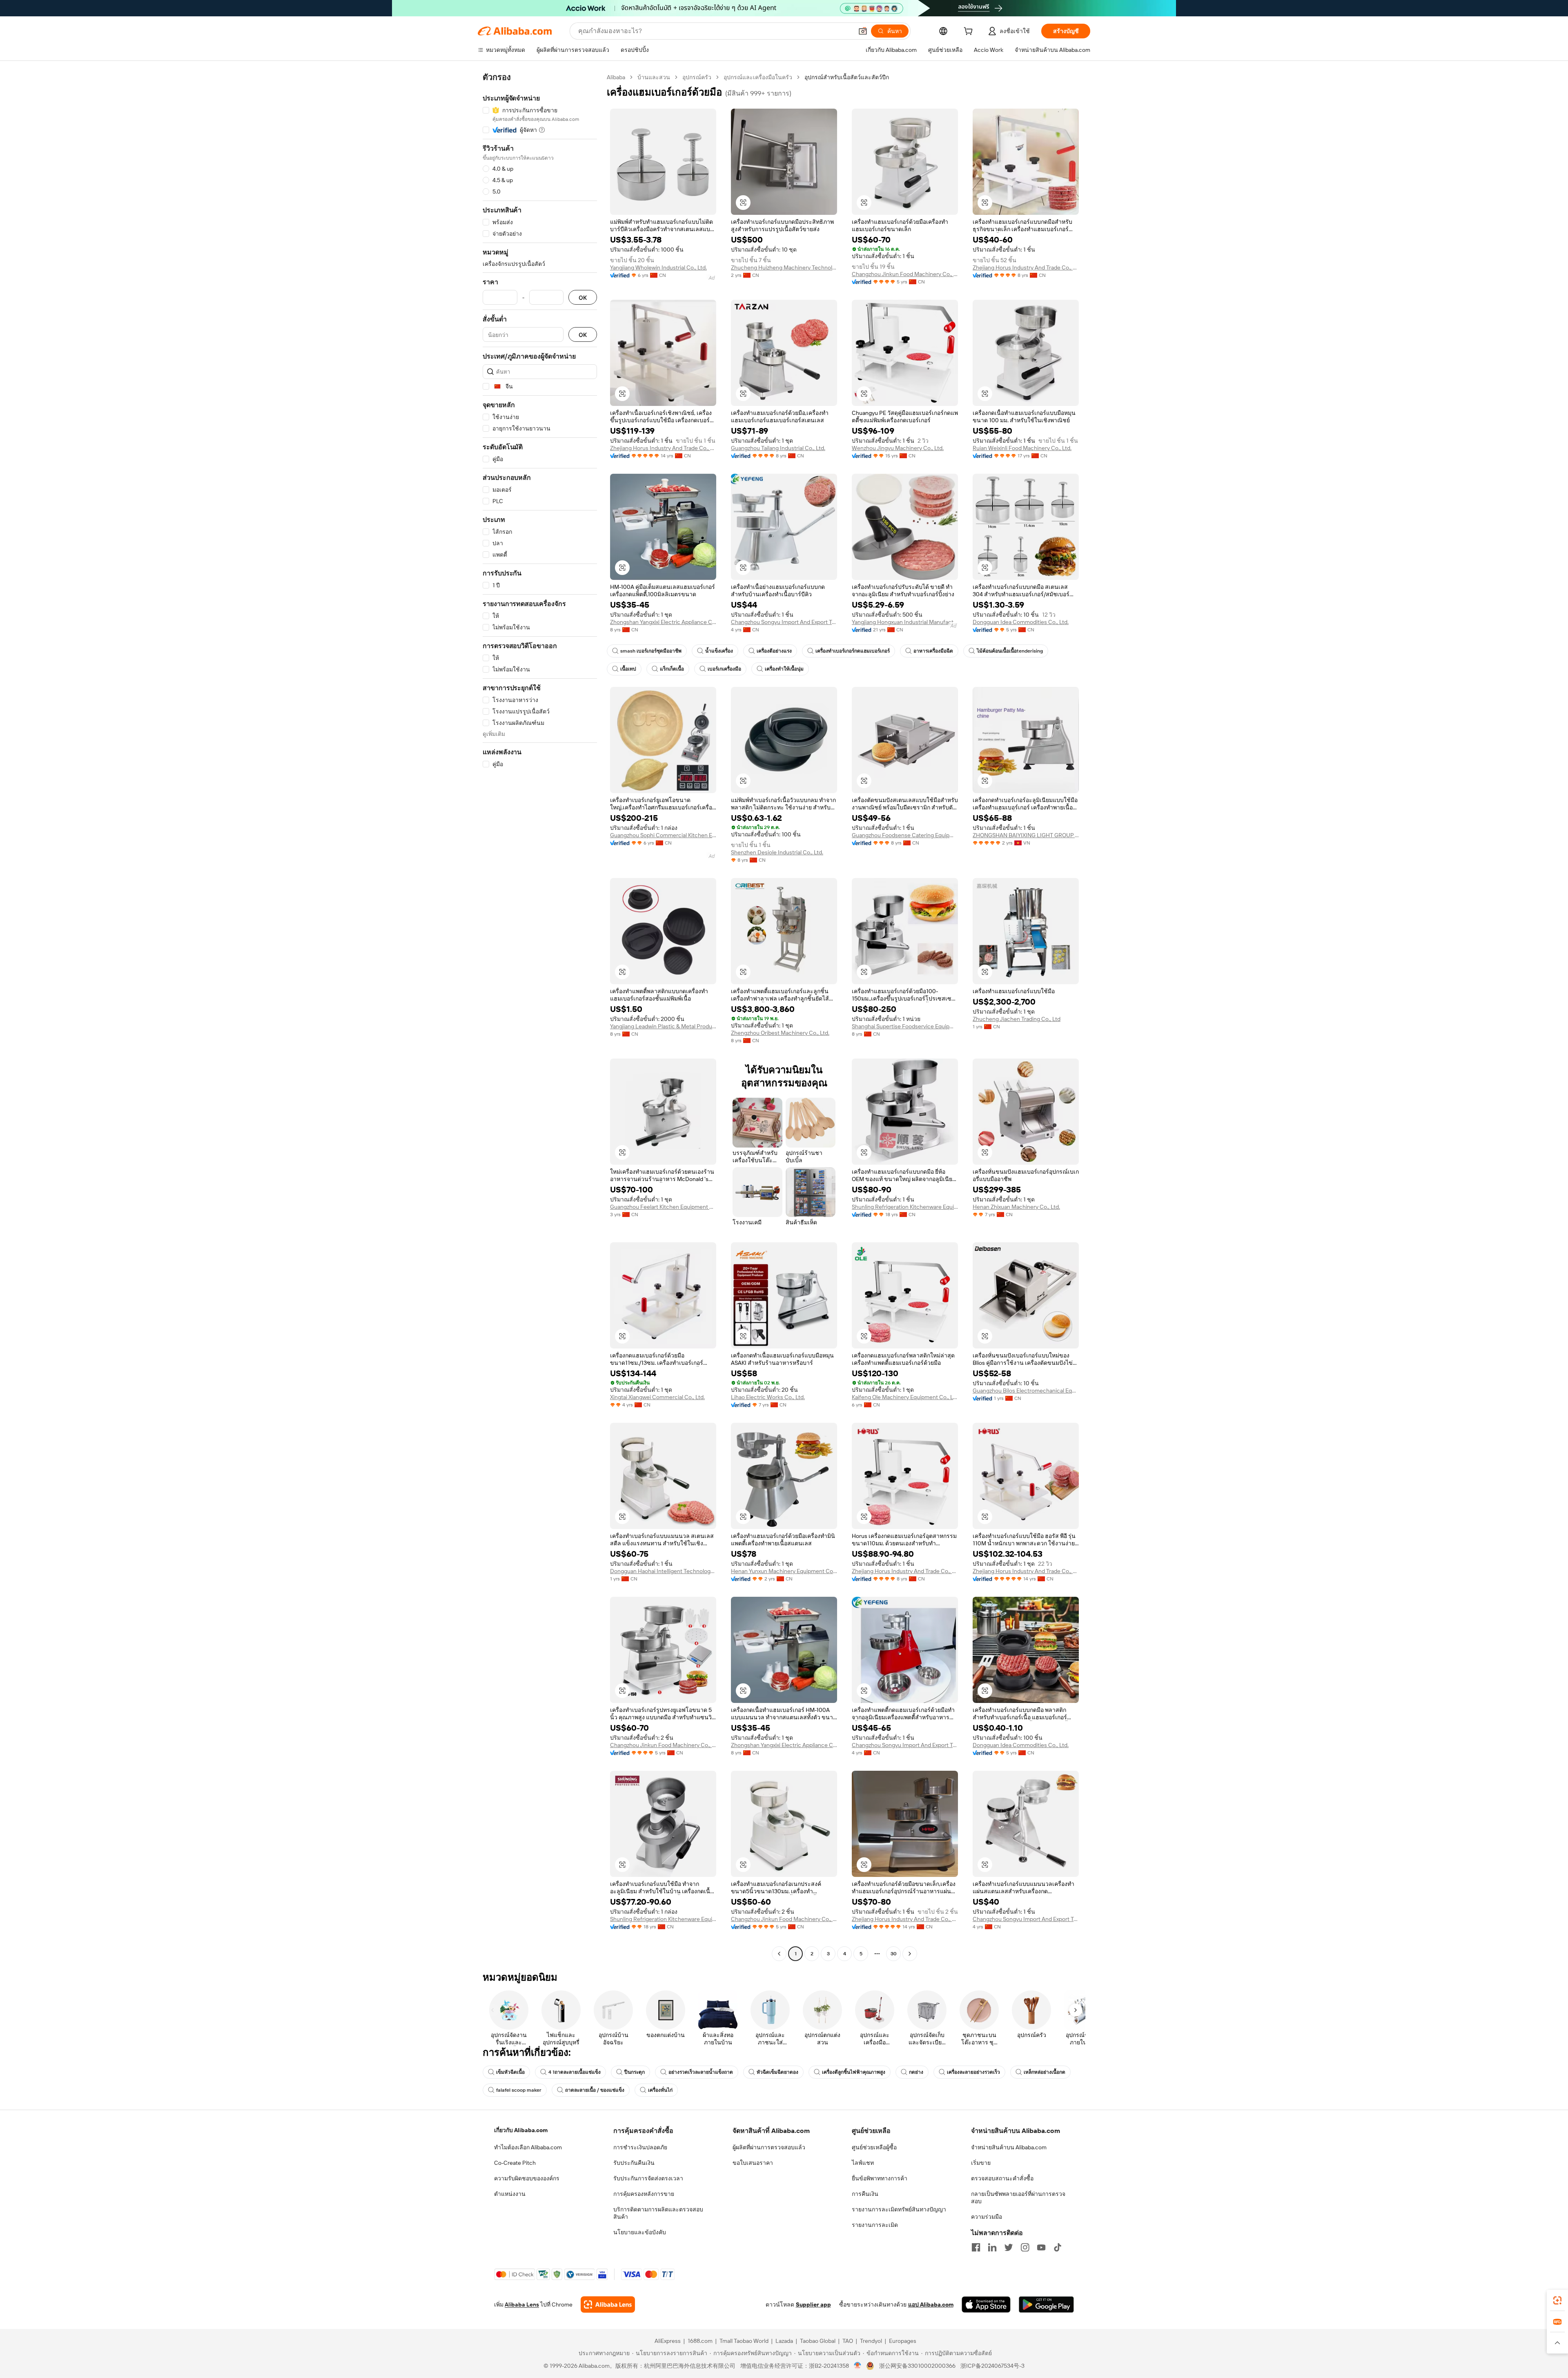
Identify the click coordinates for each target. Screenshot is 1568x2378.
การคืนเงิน (865, 2194)
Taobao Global (818, 2341)
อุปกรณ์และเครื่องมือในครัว (758, 77)
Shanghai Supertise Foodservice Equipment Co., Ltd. (905, 1026)
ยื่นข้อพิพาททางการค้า (880, 2178)
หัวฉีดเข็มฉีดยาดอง (777, 2072)
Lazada (784, 2341)
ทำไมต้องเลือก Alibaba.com (528, 2147)
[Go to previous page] (779, 1954)
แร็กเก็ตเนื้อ (672, 669)
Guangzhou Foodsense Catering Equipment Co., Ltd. (905, 835)
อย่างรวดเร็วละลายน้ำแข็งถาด (701, 2072)
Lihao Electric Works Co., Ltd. (768, 1397)
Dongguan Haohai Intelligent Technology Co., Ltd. (663, 1571)
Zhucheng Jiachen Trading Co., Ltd (1017, 1019)
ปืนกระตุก (635, 2072)
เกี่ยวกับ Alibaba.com (521, 2130)
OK (583, 298)
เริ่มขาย (981, 2163)
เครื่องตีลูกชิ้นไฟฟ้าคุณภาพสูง (854, 2072)
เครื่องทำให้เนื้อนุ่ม (784, 669)
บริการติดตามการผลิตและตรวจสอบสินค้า (658, 2213)
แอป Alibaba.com (931, 2304)
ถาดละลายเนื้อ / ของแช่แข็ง (595, 2090)
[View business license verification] (858, 2366)
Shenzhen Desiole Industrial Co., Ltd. (777, 852)
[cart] (970, 32)
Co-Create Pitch (515, 2163)
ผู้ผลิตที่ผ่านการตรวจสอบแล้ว (769, 2147)
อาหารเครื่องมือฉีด (933, 651)
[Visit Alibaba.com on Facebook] (976, 2247)
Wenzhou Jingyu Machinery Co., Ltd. (898, 448)
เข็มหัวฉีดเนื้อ (510, 2072)
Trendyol (871, 2341)
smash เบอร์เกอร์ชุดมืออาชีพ (651, 651)
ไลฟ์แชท (863, 2163)
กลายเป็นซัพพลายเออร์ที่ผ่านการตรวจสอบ (1018, 2197)
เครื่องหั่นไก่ (660, 2090)
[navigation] (540, 1016)
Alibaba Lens (522, 2304)
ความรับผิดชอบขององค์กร (527, 2178)
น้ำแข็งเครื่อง (719, 651)
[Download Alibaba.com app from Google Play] (1046, 2304)
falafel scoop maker (519, 2090)
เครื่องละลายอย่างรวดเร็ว (973, 2072)
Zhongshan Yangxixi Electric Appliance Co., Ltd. (663, 622)
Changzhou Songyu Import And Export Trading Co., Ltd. (784, 622)
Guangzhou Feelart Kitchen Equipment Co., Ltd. (663, 1207)
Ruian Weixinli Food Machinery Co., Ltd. (1022, 448)
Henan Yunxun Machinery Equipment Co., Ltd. (784, 1571)
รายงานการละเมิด (875, 2225)
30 (894, 1954)
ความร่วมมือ (987, 2217)
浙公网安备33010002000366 (917, 2366)
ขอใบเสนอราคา (753, 2163)
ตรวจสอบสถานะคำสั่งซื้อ (1002, 2178)
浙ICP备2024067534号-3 (992, 2366)
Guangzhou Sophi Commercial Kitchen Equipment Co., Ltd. (663, 835)
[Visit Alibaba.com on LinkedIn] (992, 2247)
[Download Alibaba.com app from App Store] (986, 2304)
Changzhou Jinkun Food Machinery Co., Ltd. (905, 274)
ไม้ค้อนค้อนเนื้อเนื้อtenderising (1010, 651)
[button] (863, 31)
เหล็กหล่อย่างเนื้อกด (1045, 2072)
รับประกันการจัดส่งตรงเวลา (648, 2178)
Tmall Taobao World (744, 2341)
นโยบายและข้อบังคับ (640, 2232)
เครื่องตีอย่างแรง (774, 651)
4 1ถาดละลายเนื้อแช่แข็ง (575, 2072)
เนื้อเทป (628, 669)
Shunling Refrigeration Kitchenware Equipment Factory (905, 1207)
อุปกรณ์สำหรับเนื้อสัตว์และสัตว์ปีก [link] (847, 77)
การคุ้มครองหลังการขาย (644, 2194)
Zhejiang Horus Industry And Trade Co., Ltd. (1026, 267)
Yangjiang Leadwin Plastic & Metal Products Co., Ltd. (663, 1026)
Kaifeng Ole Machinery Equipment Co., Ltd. (905, 1397)
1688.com (700, 2341)
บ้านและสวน (654, 77)
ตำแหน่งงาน (510, 2194)
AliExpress (668, 2341)
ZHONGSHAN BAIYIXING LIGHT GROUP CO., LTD (1026, 835)
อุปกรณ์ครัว (697, 77)
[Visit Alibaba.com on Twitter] (1009, 2247)
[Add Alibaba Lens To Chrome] (608, 2304)
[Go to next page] (910, 1954)
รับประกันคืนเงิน (634, 2163)
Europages (903, 2341)
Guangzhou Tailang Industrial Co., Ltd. (778, 448)
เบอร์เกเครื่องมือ (724, 669)
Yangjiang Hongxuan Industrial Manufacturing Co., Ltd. (905, 622)
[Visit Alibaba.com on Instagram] (1025, 2247)
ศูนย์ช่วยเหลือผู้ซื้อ (874, 2147)
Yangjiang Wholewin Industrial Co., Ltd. (658, 267)
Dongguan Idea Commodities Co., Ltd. (1021, 622)
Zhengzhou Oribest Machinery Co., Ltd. (780, 1033)
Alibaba (616, 77)
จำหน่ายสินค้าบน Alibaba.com (1009, 2147)
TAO (848, 2341)
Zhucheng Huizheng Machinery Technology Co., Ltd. (784, 267)
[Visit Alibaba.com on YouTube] (1041, 2247)
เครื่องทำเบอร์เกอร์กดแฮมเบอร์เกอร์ (853, 651)
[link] (1557, 2300)
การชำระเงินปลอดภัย (640, 2147)
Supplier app (813, 2304)
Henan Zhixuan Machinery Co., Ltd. (1016, 1207)
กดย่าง (916, 2072)
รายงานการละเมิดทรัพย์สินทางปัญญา (899, 2209)
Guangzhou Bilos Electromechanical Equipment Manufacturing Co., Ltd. (1026, 1391)
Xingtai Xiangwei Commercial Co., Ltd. (657, 1397)
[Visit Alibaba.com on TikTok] (1058, 2247)
